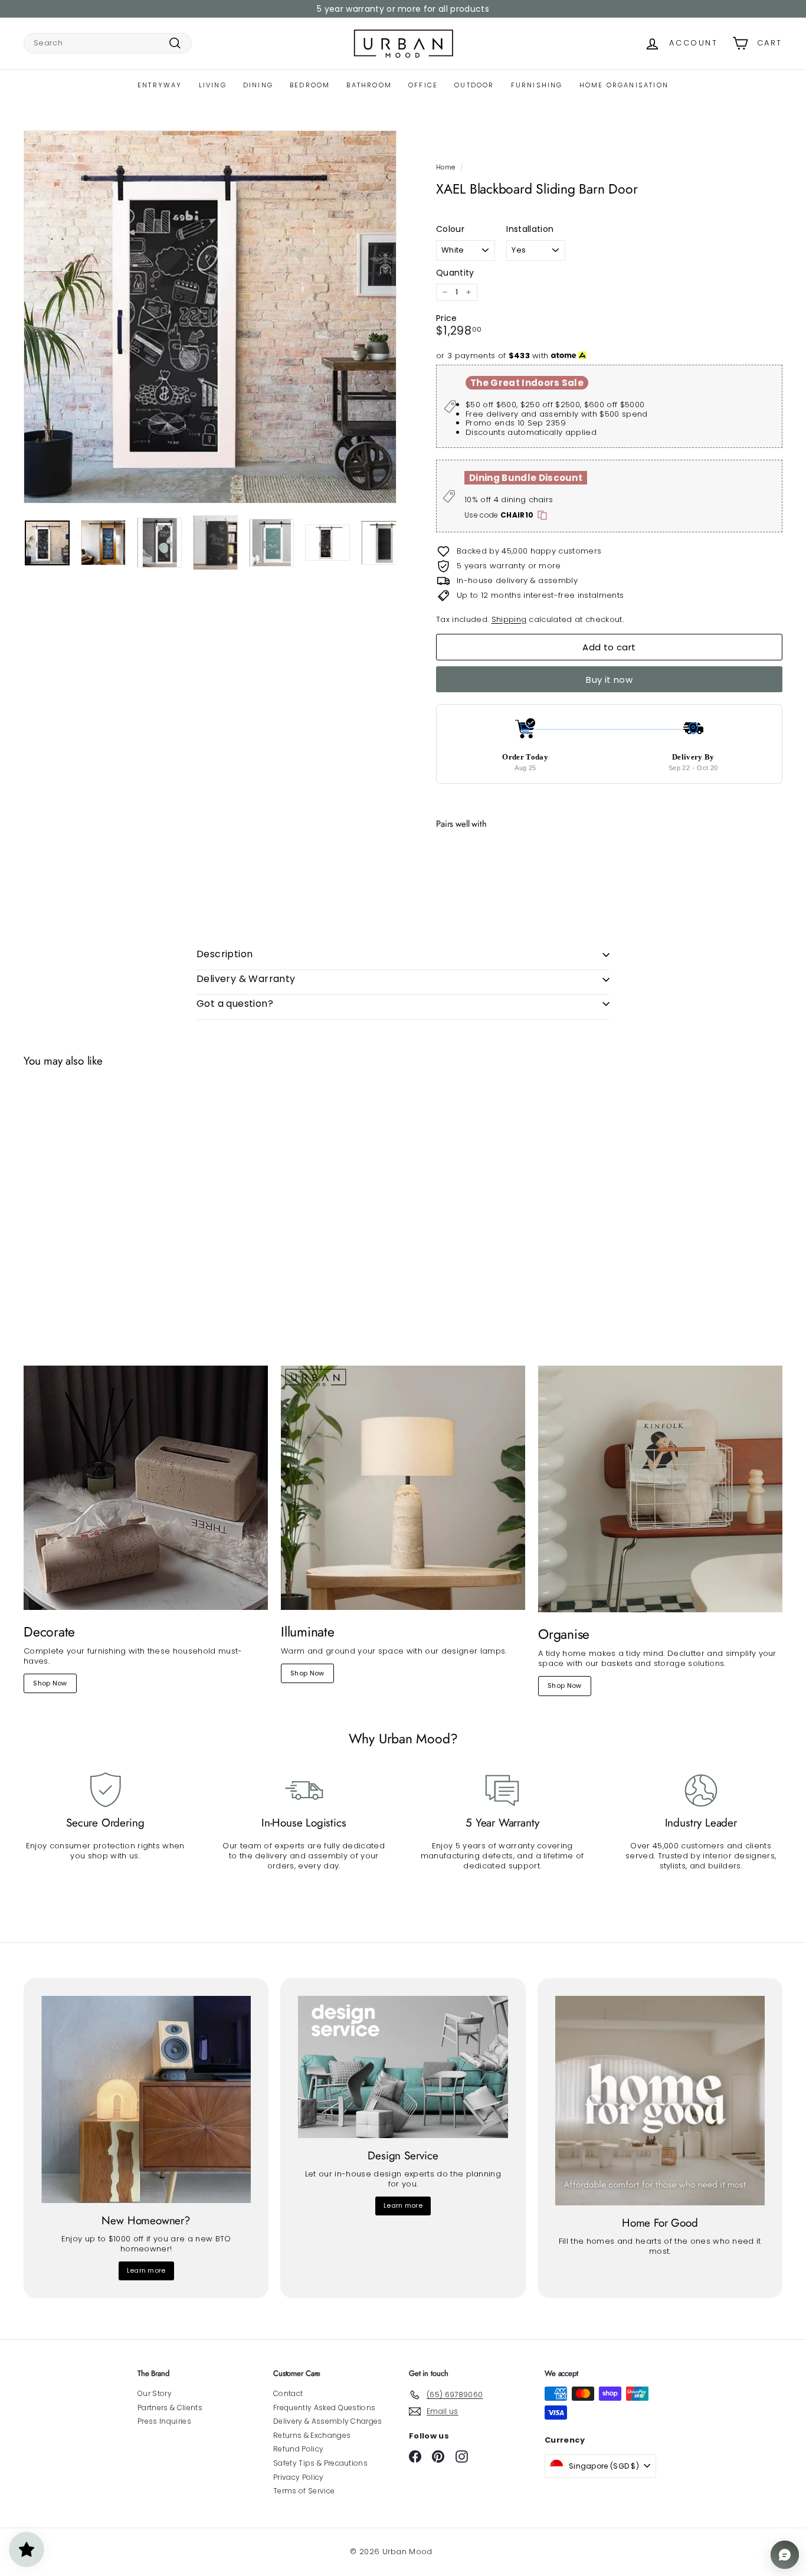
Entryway (160, 85)
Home (445, 167)
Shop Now (50, 1683)
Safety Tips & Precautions (320, 2463)
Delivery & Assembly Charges (328, 2421)
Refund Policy (298, 2449)
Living (213, 85)
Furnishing (537, 85)
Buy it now (609, 680)
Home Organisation (624, 85)
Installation (530, 229)
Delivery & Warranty (246, 979)
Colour (450, 229)
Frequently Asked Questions (324, 2408)
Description (225, 954)
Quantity (455, 273)
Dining (258, 85)
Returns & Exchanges (312, 2435)
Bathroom (369, 85)
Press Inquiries (164, 2421)
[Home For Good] (660, 2101)
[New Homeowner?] (146, 2100)
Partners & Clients (170, 2408)
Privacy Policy (299, 2477)
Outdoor (474, 85)
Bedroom (310, 85)
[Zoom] (210, 317)
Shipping (509, 619)
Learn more (146, 2270)
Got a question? (235, 1004)
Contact (288, 2393)
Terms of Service (304, 2491)
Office (423, 85)
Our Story (155, 2393)
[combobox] (108, 43)
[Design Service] (403, 2067)
